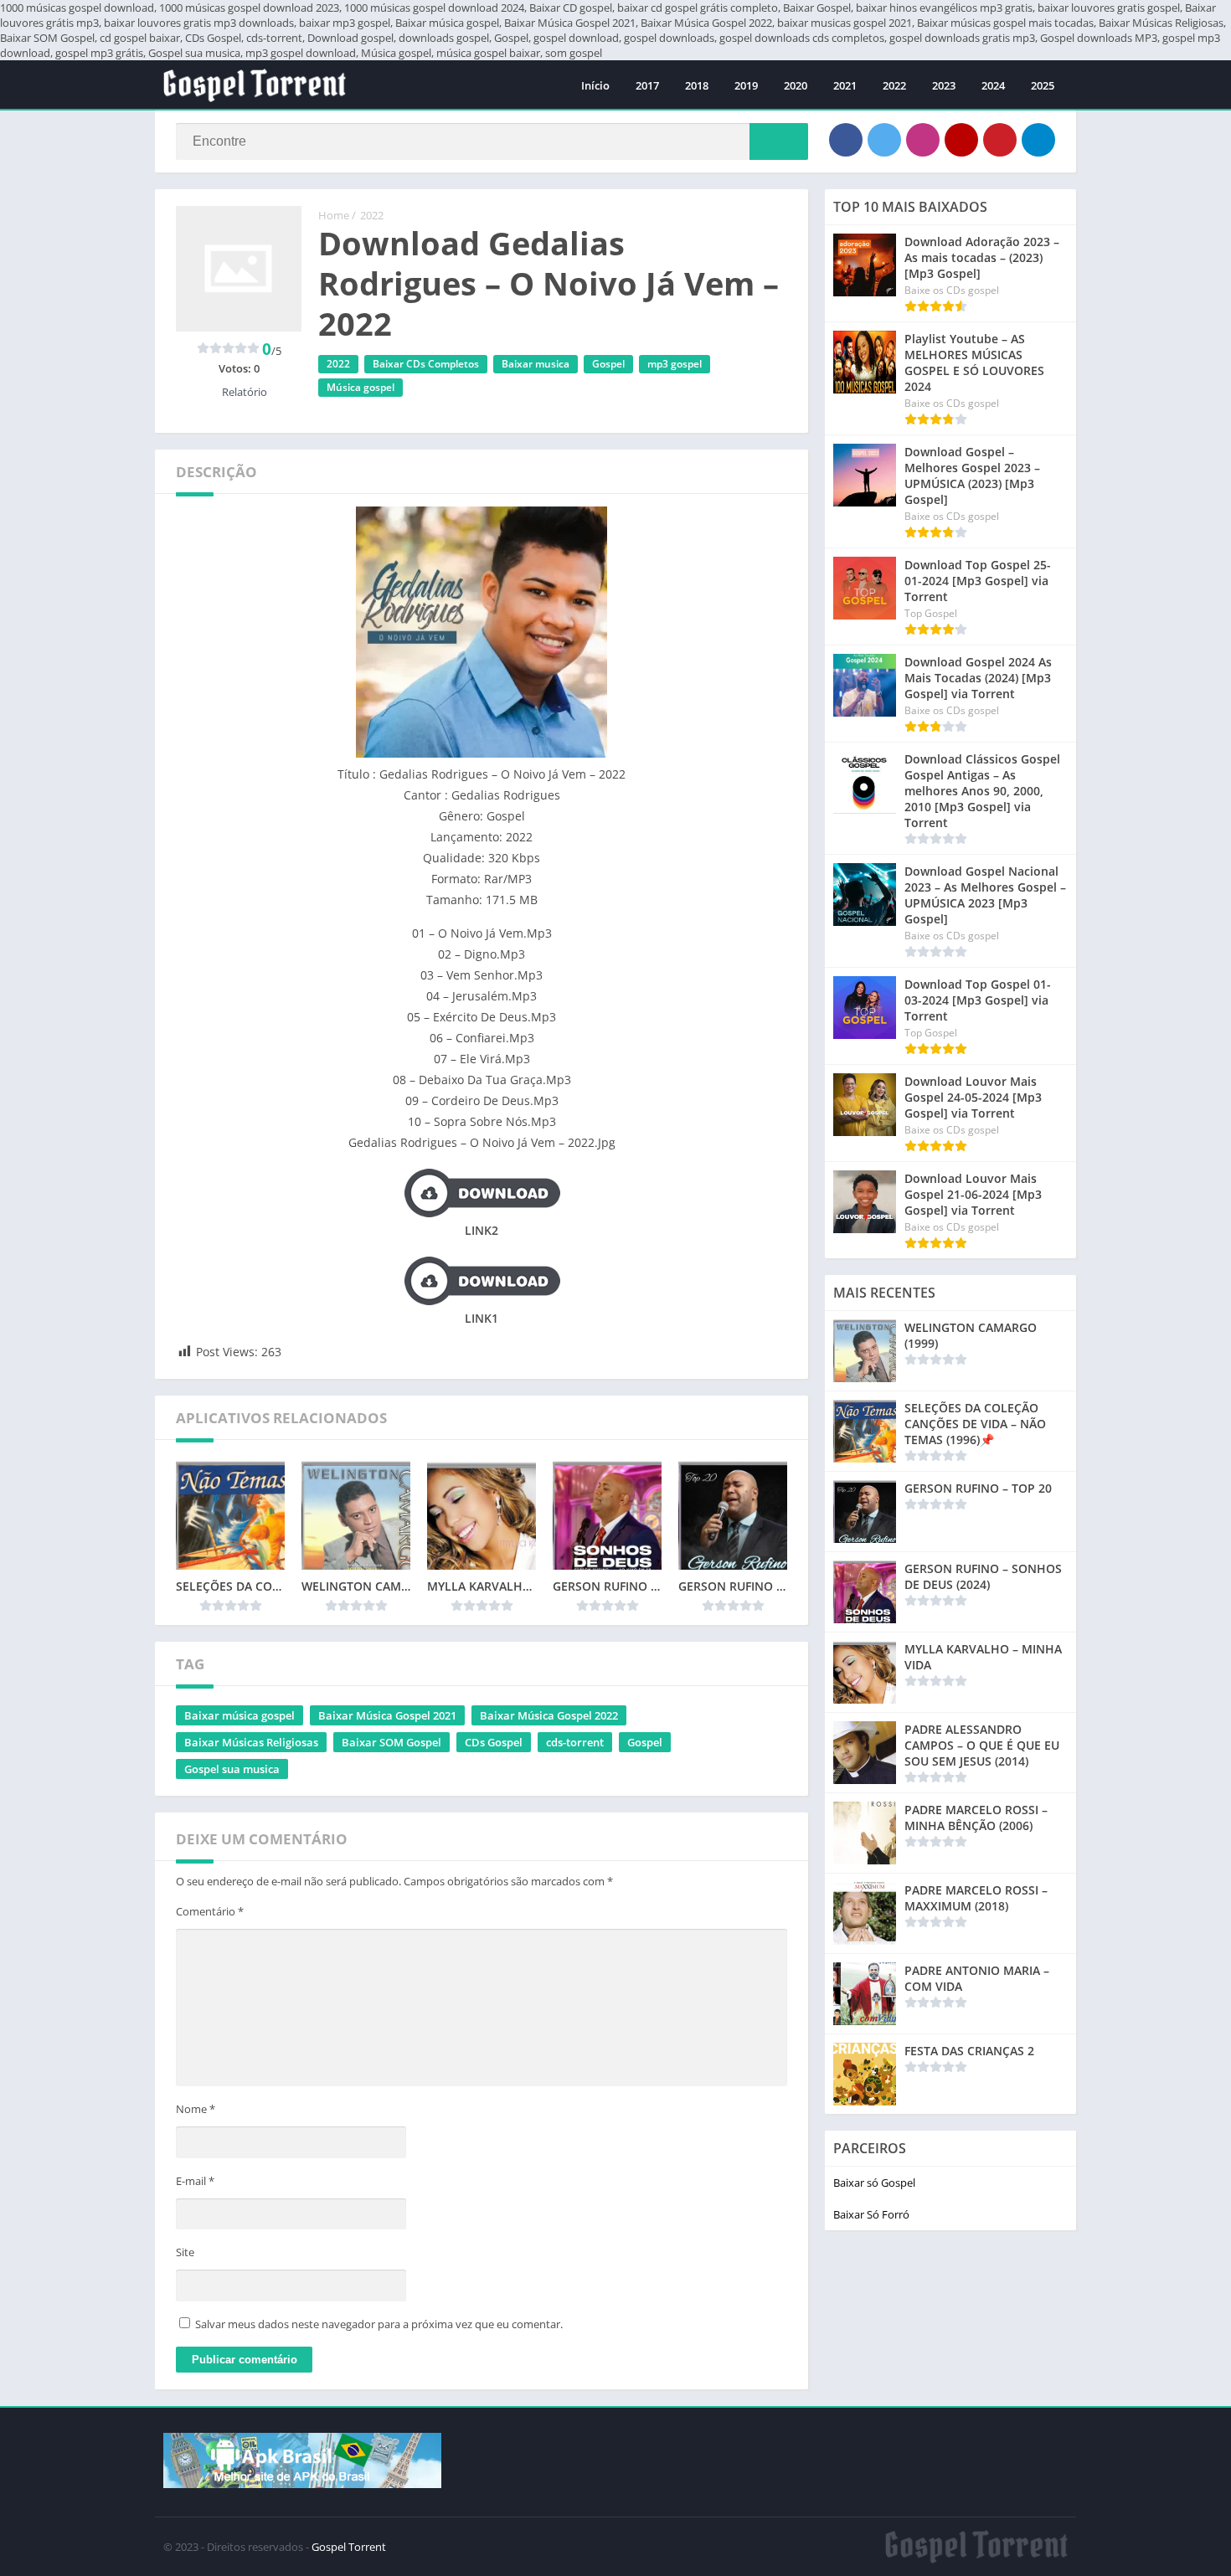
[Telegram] (1038, 140)
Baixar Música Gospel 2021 (387, 1715)
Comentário (210, 1911)
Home (334, 215)
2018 (697, 85)
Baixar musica (536, 364)
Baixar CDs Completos (426, 364)
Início (595, 85)
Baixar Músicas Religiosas (251, 1742)
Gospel (608, 364)
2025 (1043, 85)
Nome (196, 2109)
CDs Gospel (494, 1742)
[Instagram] (923, 140)
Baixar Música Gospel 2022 (549, 1715)
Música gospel (361, 387)
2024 (993, 85)
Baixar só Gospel (874, 2183)
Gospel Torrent (349, 2547)
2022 (894, 85)
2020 (796, 85)
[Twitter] (884, 140)
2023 (944, 85)
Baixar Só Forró (871, 2214)
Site (185, 2252)
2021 (845, 85)
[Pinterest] (1000, 140)
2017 (647, 85)
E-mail (195, 2181)
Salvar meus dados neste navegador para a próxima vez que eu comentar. (379, 2324)
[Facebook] (846, 140)
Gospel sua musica (232, 1769)
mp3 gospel (675, 364)
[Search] (779, 141)
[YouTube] (961, 140)
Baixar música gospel (240, 1715)
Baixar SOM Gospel (391, 1742)
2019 (746, 85)
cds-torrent (575, 1742)
